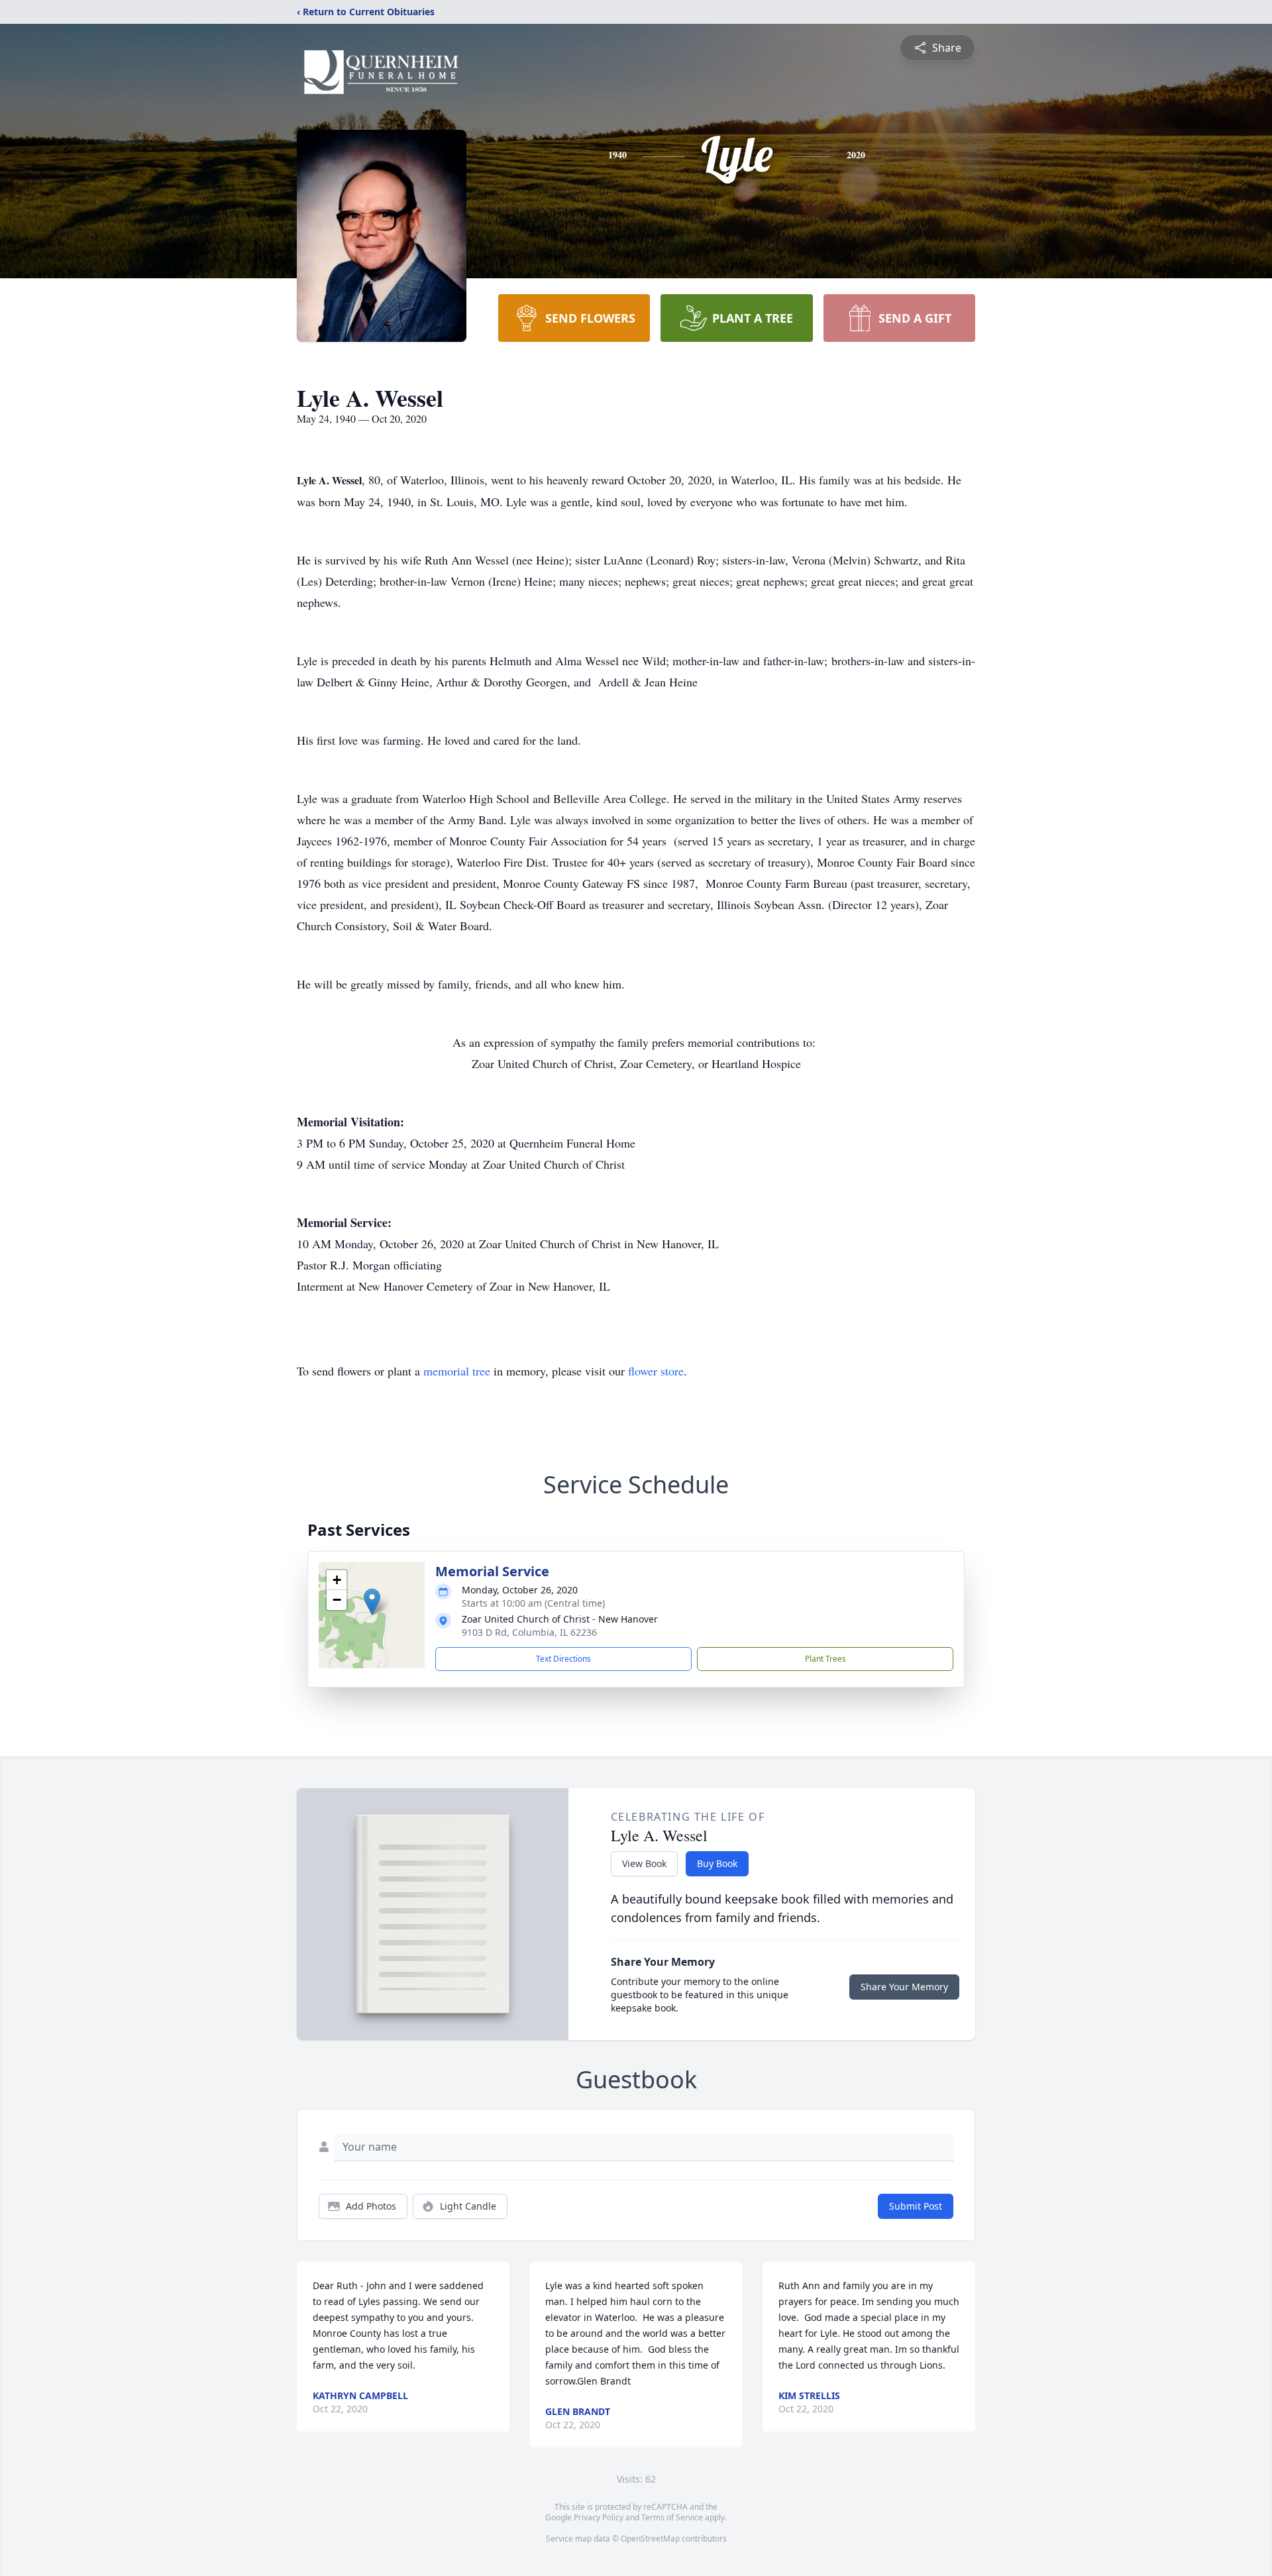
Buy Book (717, 1863)
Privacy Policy (599, 2517)
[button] (372, 1602)
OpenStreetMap (650, 2539)
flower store (656, 1371)
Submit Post (916, 2206)
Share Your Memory (904, 1987)
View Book (644, 1863)
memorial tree (457, 1371)
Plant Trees (825, 1659)
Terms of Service (672, 2517)
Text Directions (563, 1659)
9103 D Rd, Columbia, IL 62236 (529, 1632)
